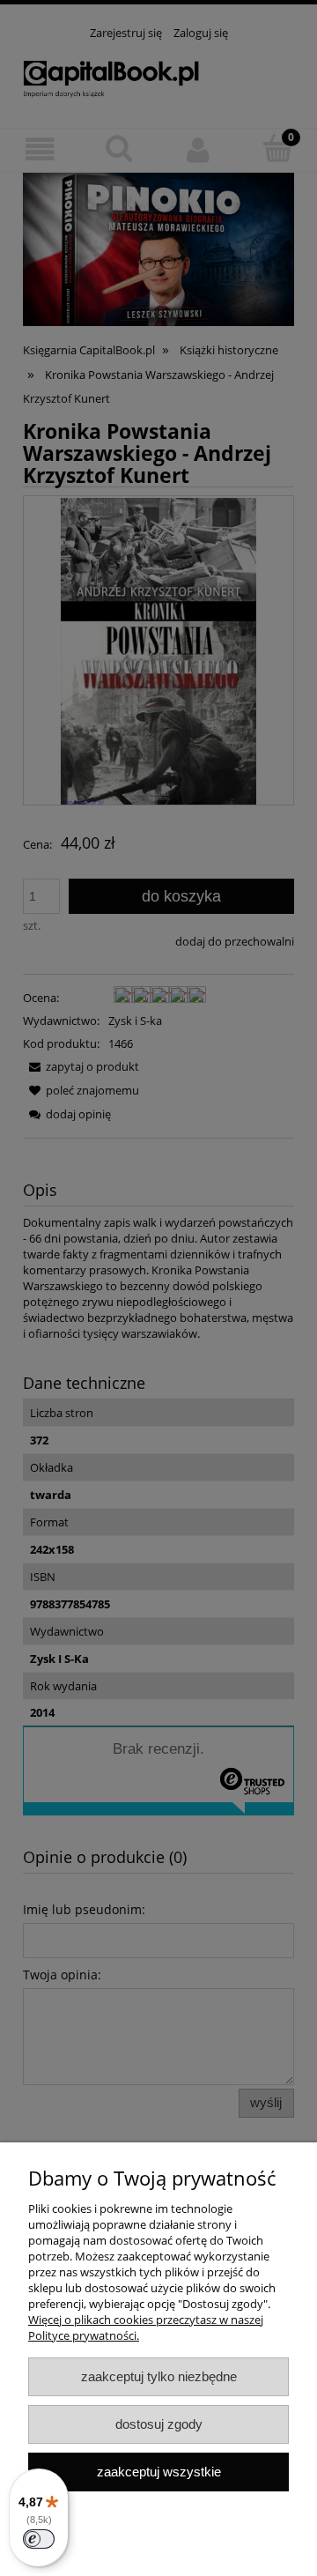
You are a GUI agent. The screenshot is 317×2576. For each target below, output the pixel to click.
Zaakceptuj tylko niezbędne (159, 2376)
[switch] (39, 2539)
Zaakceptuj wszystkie (159, 2472)
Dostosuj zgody (159, 2424)
